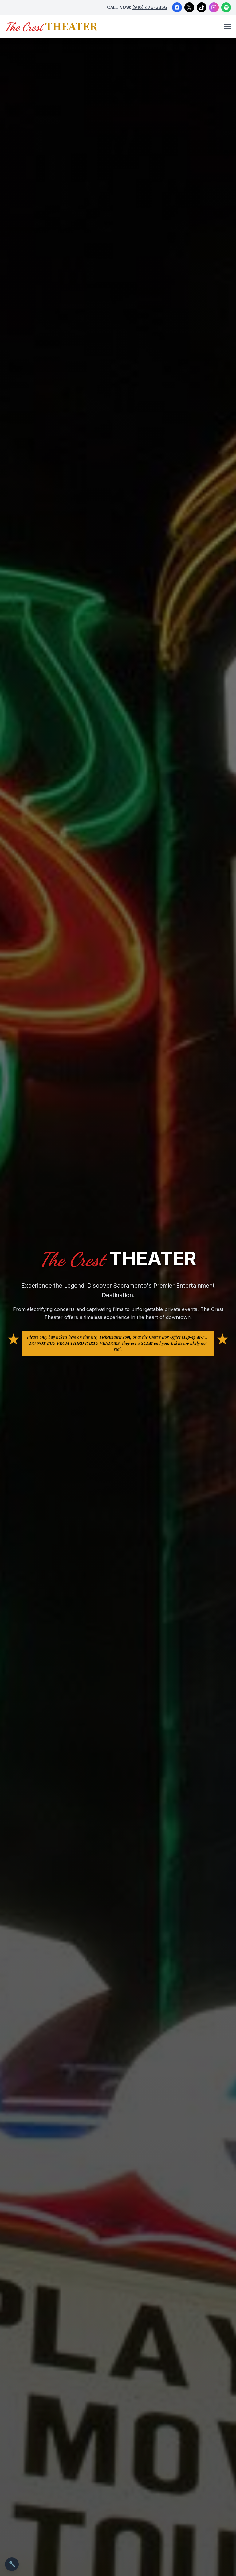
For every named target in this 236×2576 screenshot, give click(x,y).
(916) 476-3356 (150, 7)
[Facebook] (177, 7)
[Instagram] (214, 7)
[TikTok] (202, 7)
